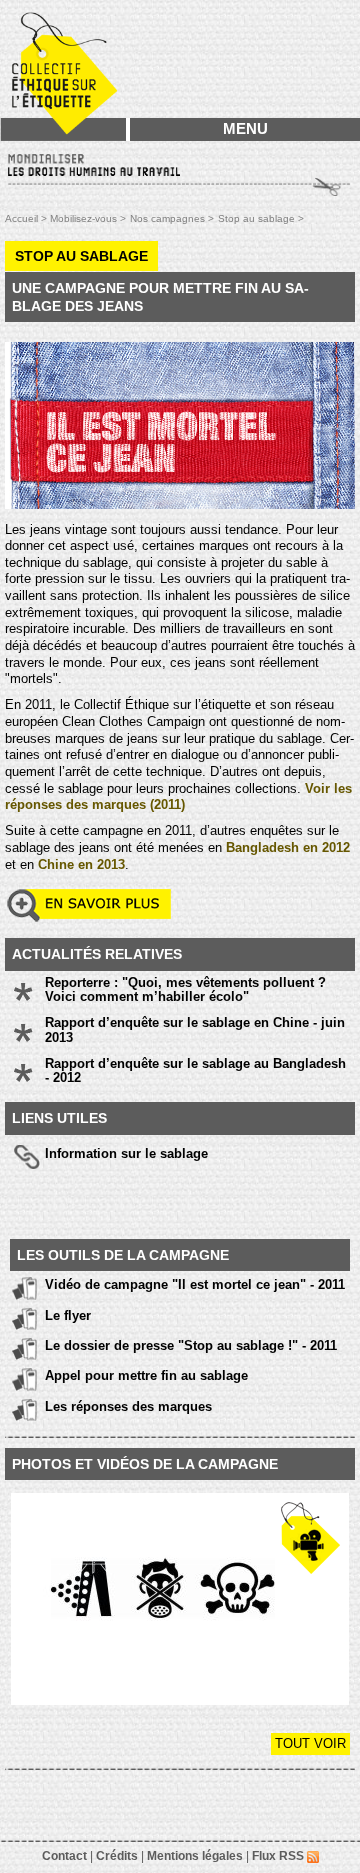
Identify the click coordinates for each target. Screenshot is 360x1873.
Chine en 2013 (81, 864)
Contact (64, 1856)
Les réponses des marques (128, 1406)
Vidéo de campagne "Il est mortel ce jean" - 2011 (195, 1284)
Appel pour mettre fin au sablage (146, 1375)
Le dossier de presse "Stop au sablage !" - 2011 (191, 1345)
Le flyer (68, 1315)
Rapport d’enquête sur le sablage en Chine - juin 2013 (195, 1030)
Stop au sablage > (261, 218)
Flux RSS (279, 1856)
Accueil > (27, 218)
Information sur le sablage (126, 1153)
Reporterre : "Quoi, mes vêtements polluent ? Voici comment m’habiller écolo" (185, 990)
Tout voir (310, 1743)
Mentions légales (195, 1856)
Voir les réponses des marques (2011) (178, 797)
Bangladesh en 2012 (288, 847)
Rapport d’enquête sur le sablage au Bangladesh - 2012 (195, 1071)
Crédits (117, 1856)
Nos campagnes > (172, 218)
